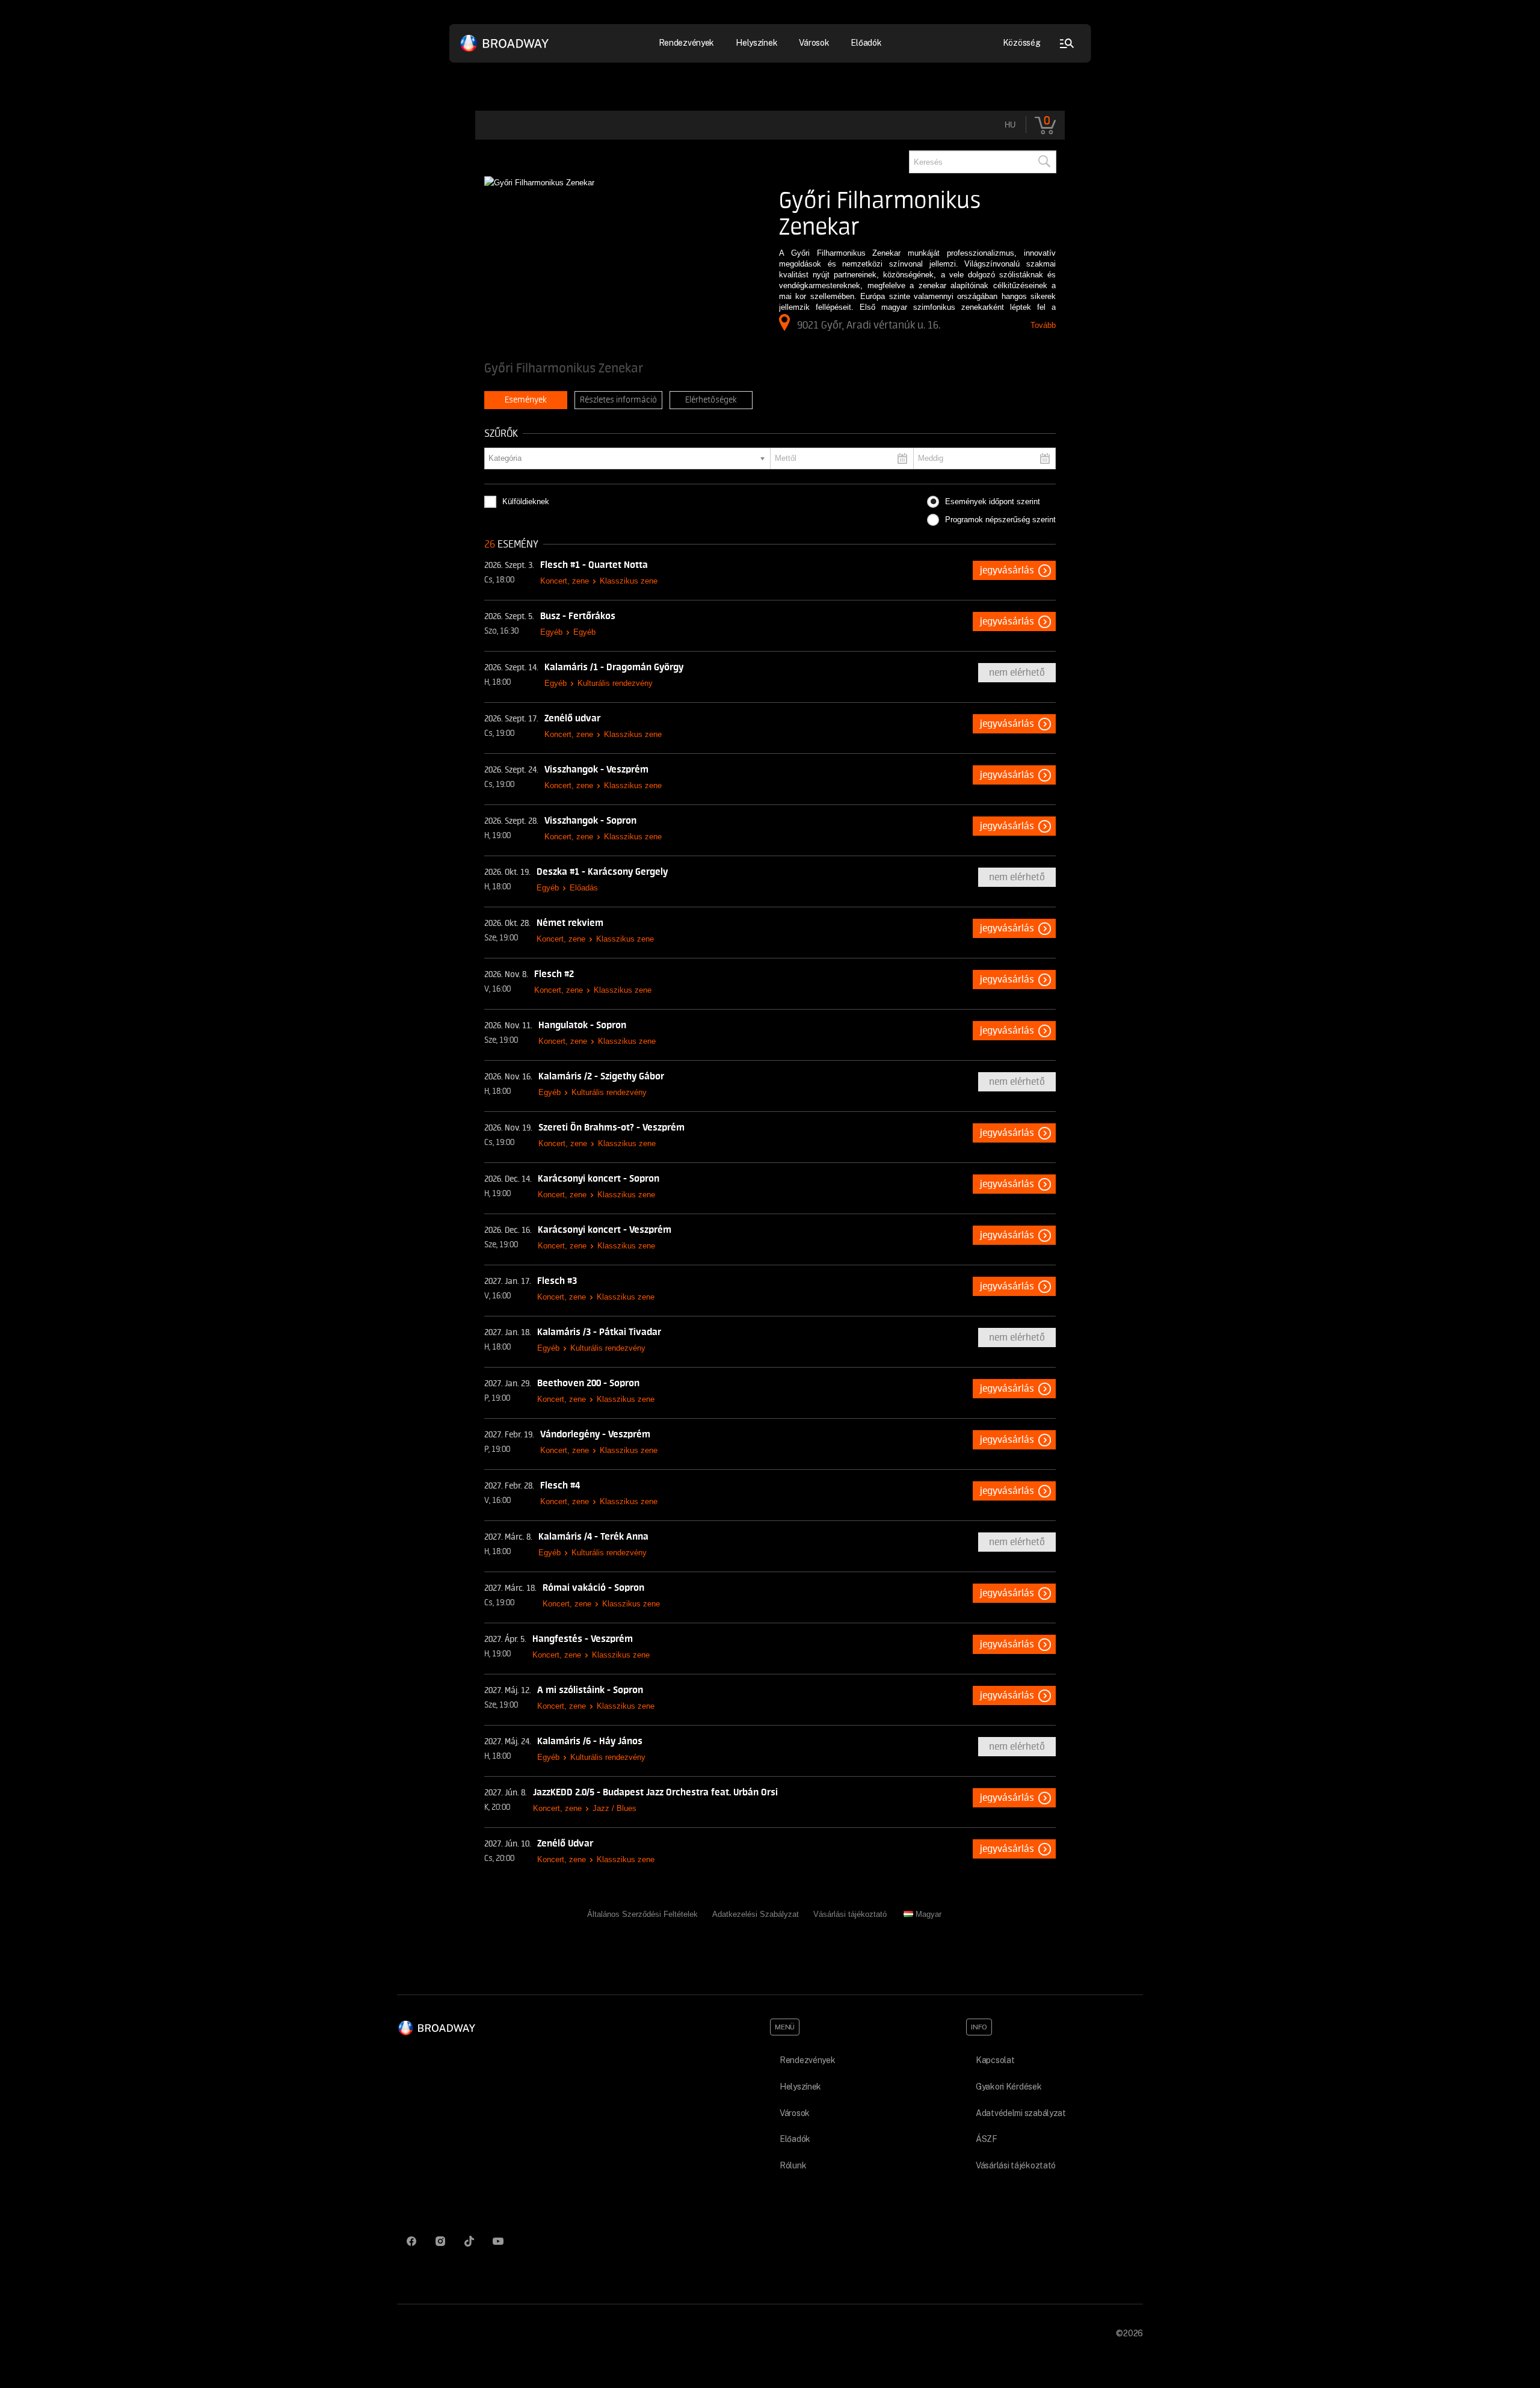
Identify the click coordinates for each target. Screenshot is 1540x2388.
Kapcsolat (995, 2060)
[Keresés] (1044, 162)
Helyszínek (756, 43)
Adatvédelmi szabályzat (1021, 2113)
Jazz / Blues (614, 1808)
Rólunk (793, 2165)
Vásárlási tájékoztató (850, 1914)
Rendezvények (808, 2060)
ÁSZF (987, 2139)
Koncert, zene (565, 581)
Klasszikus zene (629, 581)
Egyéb (551, 632)
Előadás (584, 888)
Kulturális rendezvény (615, 683)
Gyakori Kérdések (1009, 2087)
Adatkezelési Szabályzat (756, 1914)
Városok (814, 43)
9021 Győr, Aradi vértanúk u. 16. (869, 325)
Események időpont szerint (993, 501)
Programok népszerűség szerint (1000, 520)
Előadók (866, 43)
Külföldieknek (526, 501)
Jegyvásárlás (1007, 570)
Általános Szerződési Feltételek (642, 1914)
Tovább (1043, 325)
